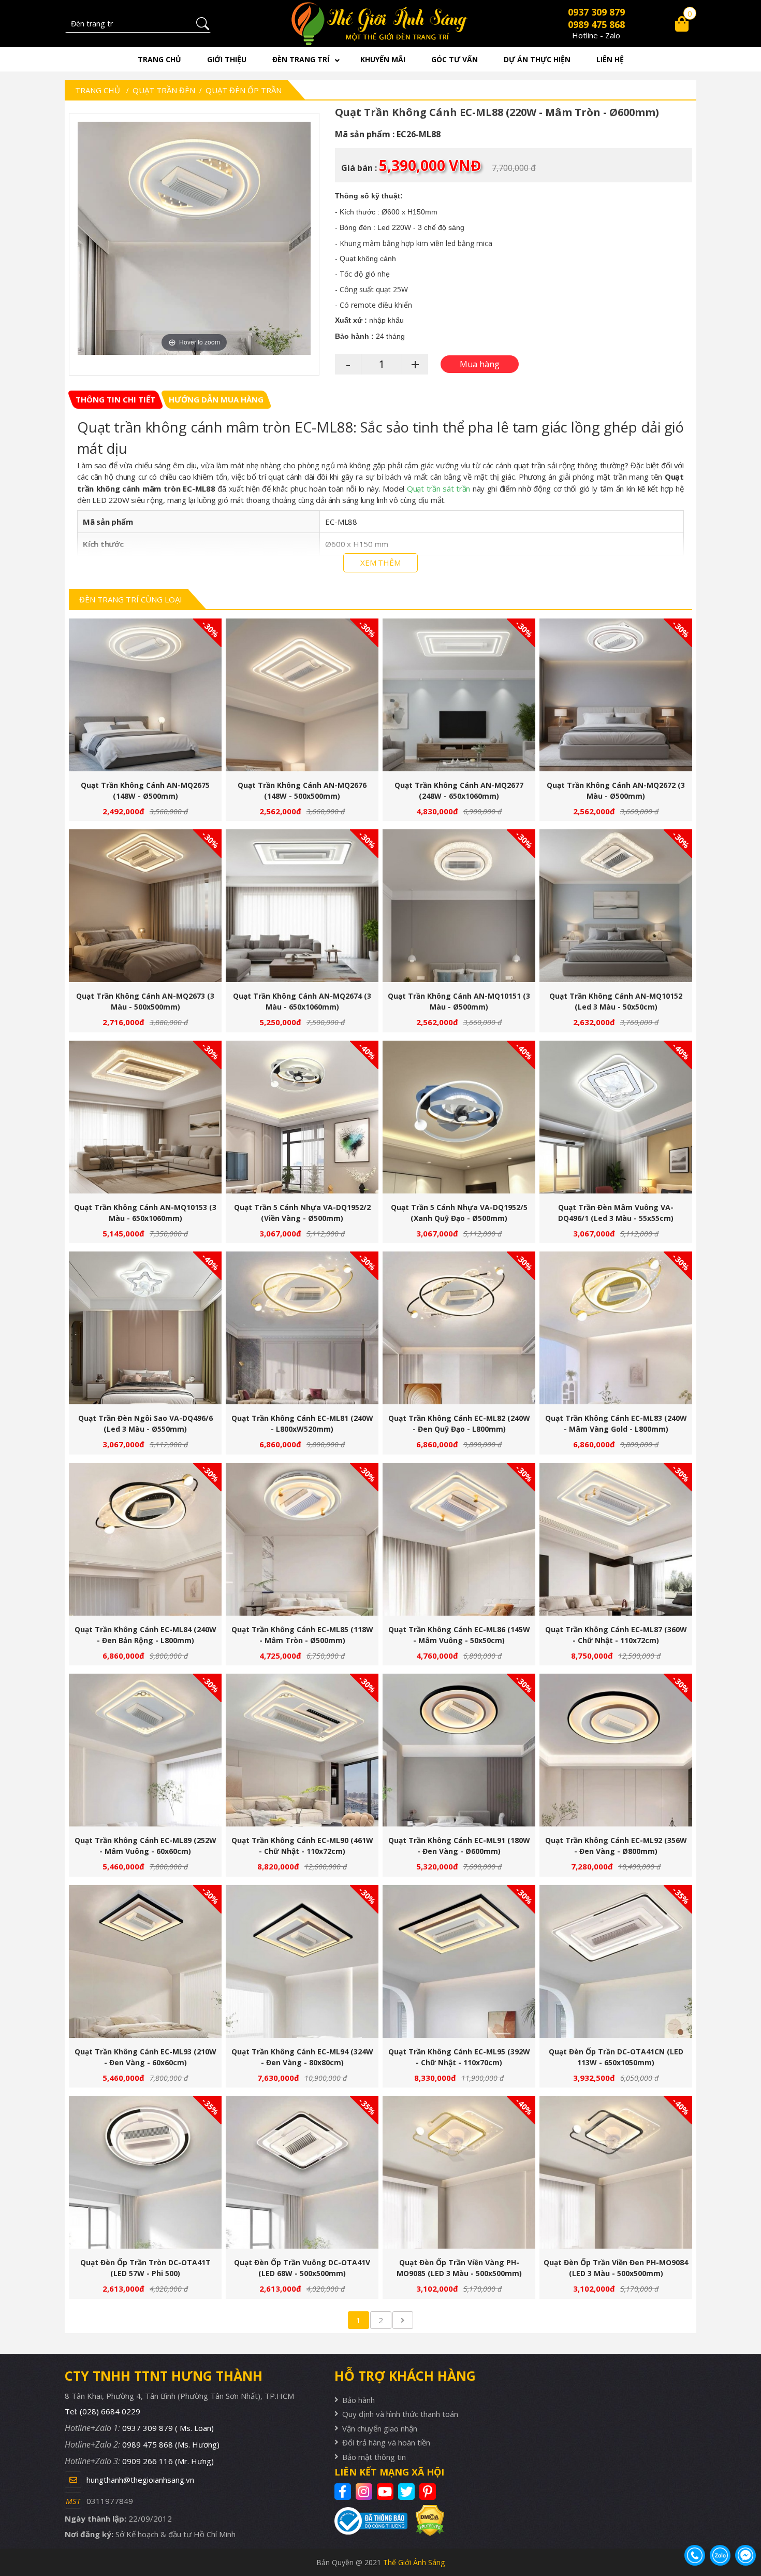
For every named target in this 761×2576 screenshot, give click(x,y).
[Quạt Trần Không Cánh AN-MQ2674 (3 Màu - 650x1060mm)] (302, 906)
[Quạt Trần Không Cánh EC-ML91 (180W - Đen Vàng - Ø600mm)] (459, 1750)
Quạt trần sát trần (438, 488)
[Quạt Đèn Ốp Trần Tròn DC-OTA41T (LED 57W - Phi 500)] (145, 2172)
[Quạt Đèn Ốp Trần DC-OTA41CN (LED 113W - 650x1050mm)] (616, 1961)
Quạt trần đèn (164, 90)
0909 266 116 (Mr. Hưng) (168, 2461)
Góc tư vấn (455, 59)
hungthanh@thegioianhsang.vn (140, 2480)
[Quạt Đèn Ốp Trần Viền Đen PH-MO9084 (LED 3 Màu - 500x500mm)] (616, 2172)
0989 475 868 (596, 24)
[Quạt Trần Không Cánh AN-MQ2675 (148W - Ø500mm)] (145, 695)
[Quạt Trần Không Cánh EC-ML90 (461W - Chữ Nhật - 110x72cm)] (302, 1750)
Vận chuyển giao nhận (380, 2428)
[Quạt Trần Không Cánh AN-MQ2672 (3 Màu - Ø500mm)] (616, 695)
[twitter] (408, 2492)
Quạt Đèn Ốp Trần (244, 90)
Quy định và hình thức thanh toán (400, 2414)
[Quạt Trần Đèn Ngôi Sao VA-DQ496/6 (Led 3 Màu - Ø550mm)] (145, 1328)
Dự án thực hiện (537, 59)
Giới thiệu (227, 59)
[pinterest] (429, 2492)
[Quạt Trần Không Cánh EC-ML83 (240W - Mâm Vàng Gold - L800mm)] (616, 1328)
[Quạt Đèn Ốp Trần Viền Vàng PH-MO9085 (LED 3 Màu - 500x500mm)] (459, 2172)
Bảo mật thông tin (374, 2457)
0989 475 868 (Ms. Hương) (171, 2444)
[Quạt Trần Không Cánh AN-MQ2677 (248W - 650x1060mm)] (459, 695)
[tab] (115, 400)
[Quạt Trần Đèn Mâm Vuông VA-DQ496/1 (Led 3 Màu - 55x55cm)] (616, 1117)
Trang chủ (159, 59)
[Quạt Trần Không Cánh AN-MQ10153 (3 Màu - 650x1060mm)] (145, 1117)
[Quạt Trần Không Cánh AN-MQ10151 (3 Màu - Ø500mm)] (459, 906)
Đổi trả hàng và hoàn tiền (386, 2442)
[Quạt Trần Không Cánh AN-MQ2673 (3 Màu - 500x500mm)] (145, 906)
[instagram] (365, 2492)
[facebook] (344, 2492)
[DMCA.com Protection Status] (426, 2520)
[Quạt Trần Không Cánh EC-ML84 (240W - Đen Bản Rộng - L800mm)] (145, 1539)
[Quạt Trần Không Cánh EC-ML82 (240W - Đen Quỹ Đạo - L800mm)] (459, 1328)
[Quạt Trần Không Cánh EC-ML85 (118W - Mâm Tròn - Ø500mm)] (302, 1539)
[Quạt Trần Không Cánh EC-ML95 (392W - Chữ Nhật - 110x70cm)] (459, 1961)
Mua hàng (150, 700)
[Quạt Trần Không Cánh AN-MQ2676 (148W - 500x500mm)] (302, 695)
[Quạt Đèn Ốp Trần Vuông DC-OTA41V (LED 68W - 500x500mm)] (302, 2172)
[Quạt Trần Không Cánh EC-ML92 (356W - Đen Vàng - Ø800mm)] (616, 1750)
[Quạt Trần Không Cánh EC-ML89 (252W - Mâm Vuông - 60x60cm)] (145, 1750)
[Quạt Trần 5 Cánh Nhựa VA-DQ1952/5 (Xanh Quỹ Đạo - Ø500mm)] (459, 1117)
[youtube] (386, 2492)
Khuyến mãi (383, 59)
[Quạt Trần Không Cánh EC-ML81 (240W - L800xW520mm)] (302, 1328)
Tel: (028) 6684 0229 (103, 2411)
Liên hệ (610, 59)
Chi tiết (141, 700)
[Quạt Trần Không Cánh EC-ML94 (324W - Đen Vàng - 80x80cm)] (302, 1961)
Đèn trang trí (301, 59)
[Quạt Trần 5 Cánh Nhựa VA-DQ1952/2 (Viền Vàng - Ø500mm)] (302, 1117)
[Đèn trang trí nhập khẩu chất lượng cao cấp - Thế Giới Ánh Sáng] (381, 24)
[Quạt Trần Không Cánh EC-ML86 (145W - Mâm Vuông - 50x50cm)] (459, 1539)
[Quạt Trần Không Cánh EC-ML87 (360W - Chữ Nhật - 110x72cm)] (616, 1539)
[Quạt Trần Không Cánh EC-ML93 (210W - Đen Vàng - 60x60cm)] (145, 1961)
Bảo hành (358, 2400)
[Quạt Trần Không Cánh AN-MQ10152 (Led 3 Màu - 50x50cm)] (616, 906)
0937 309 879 (596, 12)
